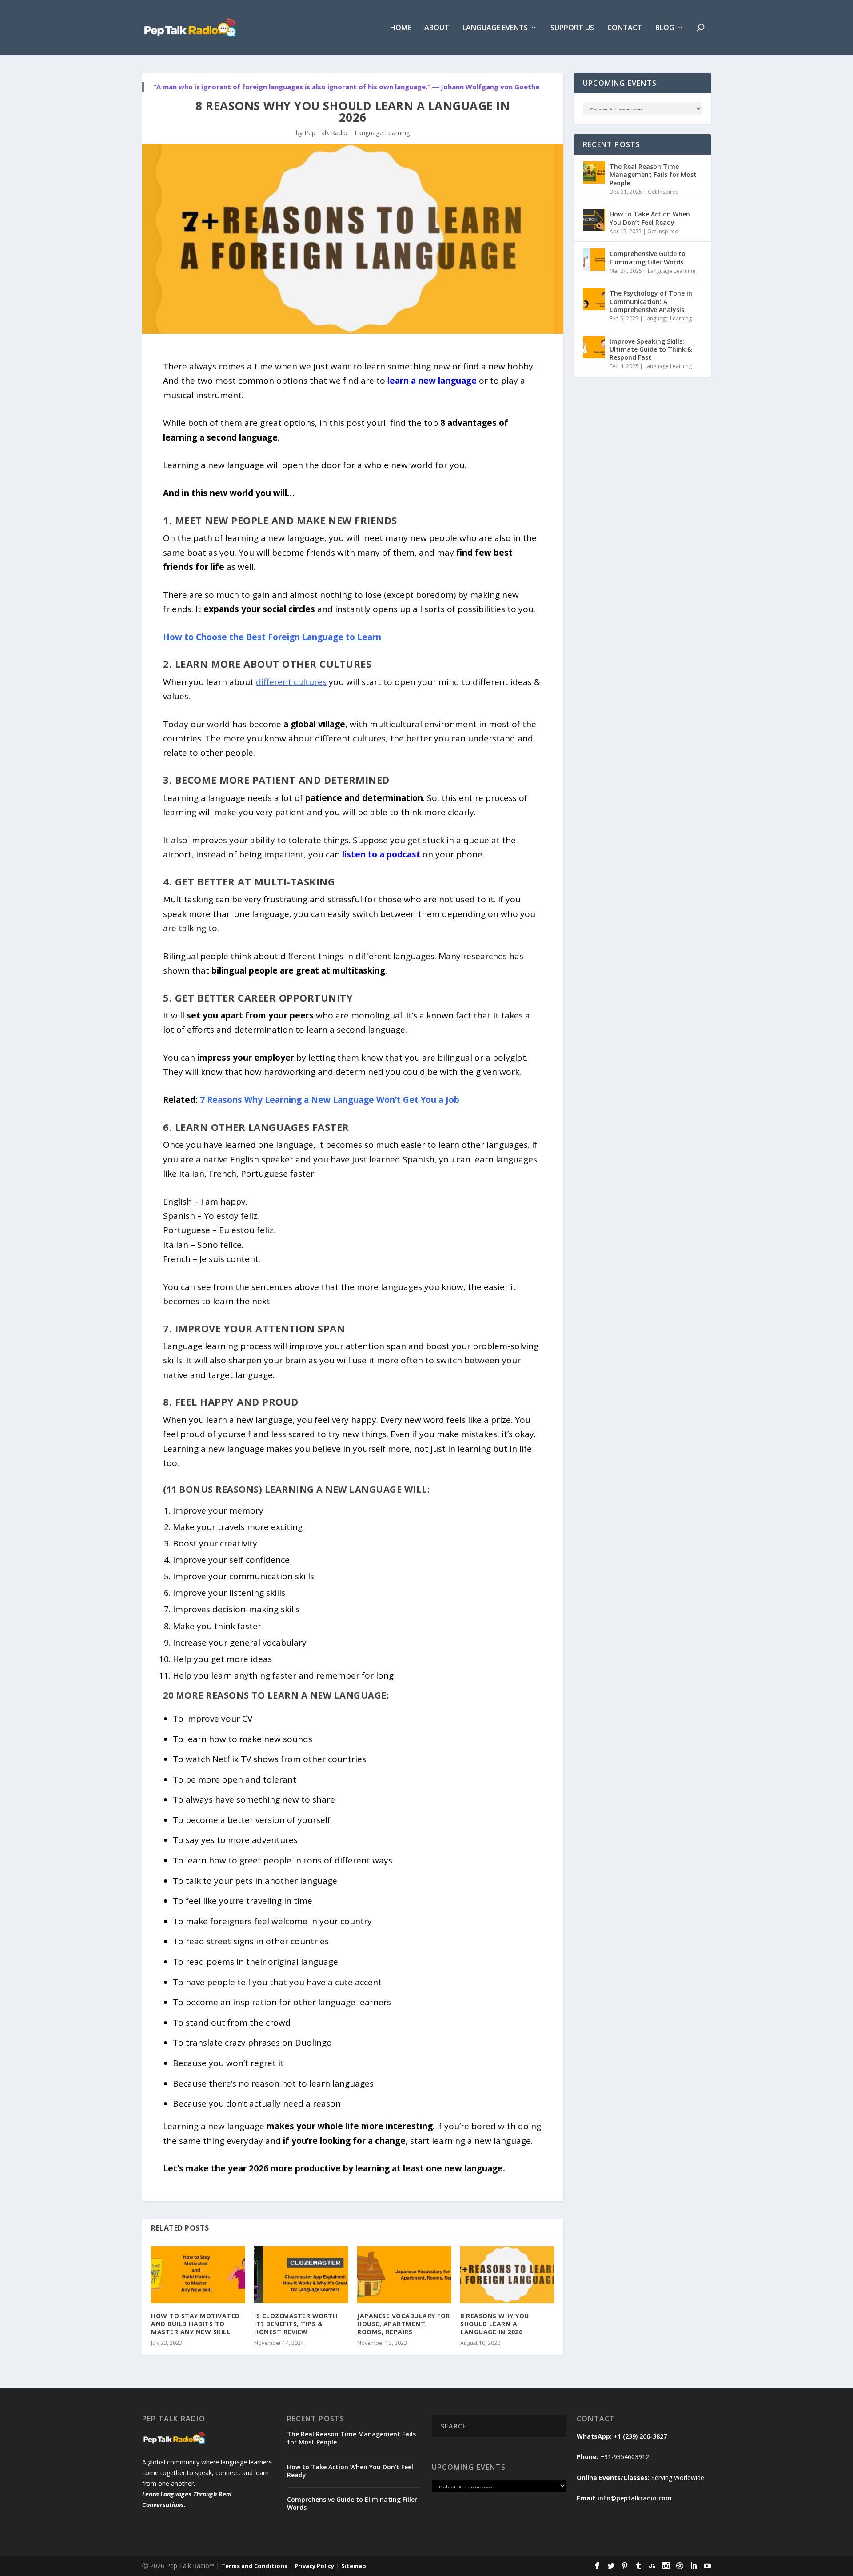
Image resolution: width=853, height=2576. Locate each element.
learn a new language (432, 381)
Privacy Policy (314, 2566)
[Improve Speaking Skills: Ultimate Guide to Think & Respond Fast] (594, 347)
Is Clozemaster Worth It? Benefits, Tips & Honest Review (296, 2324)
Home (401, 28)
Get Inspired (663, 192)
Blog (665, 28)
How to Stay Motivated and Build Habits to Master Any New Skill (195, 2324)
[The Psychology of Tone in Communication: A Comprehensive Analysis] (594, 299)
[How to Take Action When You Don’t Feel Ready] (594, 220)
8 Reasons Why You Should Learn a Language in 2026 (495, 2324)
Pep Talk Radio (326, 133)
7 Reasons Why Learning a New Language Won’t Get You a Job (330, 1100)
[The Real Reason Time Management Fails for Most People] (594, 172)
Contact (625, 28)
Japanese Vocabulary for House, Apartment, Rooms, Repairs (404, 2324)
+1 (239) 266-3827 (640, 2436)
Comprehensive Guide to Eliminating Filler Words (648, 258)
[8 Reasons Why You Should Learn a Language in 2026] (507, 2274)
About (437, 28)
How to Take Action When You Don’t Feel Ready (650, 218)
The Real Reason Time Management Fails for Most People (653, 174)
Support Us (572, 28)
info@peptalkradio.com (635, 2498)
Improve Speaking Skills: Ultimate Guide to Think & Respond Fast (651, 349)
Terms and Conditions (254, 2566)
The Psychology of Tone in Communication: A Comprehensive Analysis (651, 301)
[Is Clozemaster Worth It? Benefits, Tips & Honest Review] (301, 2274)
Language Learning (382, 133)
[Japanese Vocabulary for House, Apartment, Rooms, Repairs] (404, 2274)
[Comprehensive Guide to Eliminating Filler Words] (594, 260)
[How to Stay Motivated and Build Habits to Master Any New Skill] (198, 2274)
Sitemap (354, 2566)
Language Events (495, 28)
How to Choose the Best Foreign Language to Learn (272, 637)
